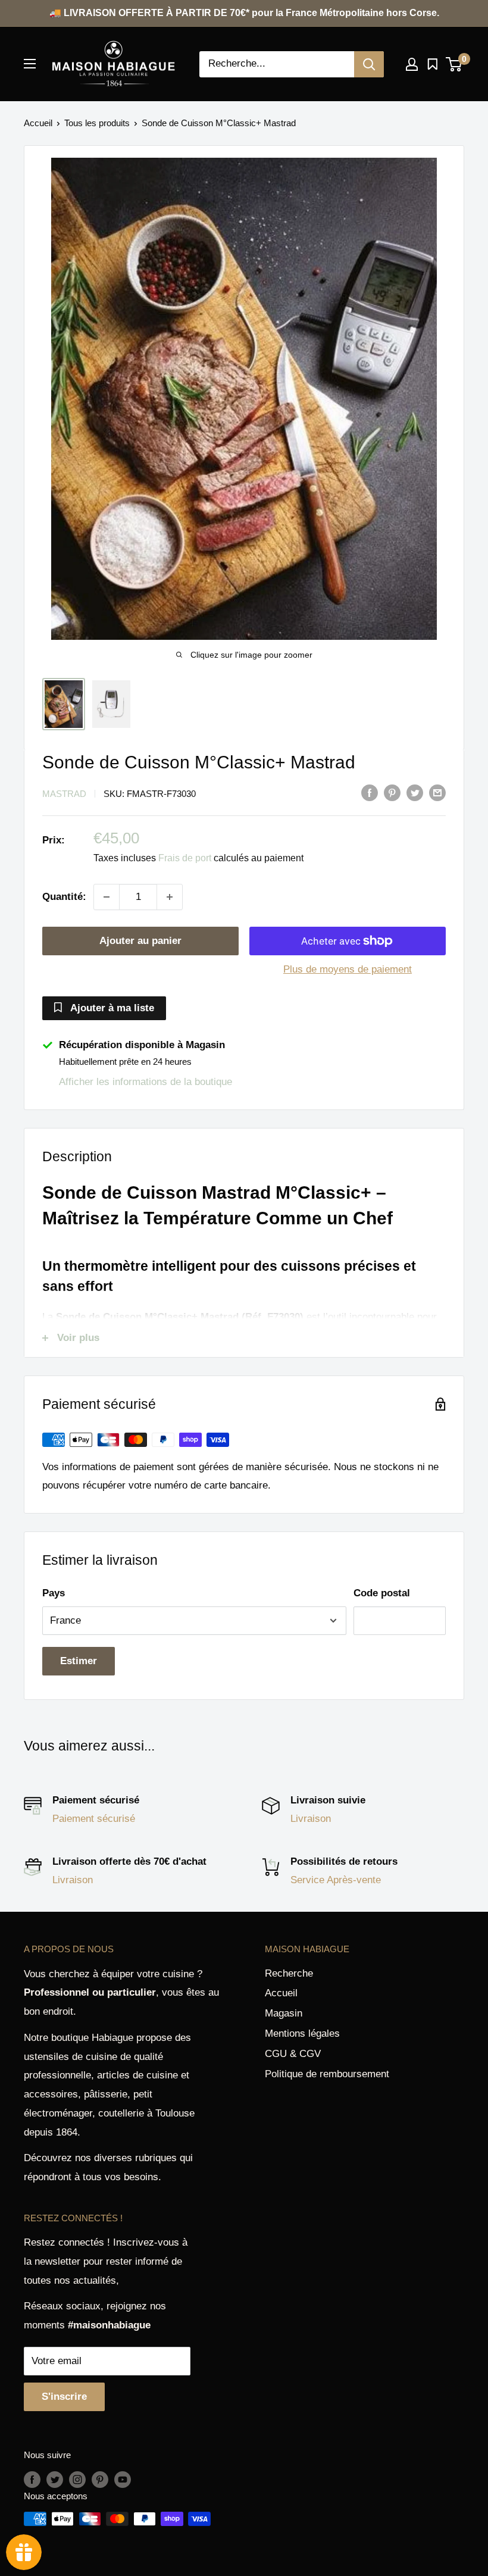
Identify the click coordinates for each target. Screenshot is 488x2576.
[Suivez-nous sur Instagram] (77, 2479)
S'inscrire (64, 2397)
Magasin (284, 2013)
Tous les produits (97, 123)
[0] (454, 64)
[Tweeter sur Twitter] (415, 793)
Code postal (382, 1593)
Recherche (289, 1973)
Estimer (79, 1661)
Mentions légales (302, 2033)
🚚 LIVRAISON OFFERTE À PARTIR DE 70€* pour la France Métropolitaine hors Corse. (244, 13)
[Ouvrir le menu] (30, 64)
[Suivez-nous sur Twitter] (55, 2479)
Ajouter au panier (140, 941)
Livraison (311, 1819)
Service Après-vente (336, 1880)
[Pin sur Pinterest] (392, 793)
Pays (54, 1593)
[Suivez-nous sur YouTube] (123, 2479)
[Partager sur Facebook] (370, 793)
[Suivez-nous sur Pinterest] (100, 2479)
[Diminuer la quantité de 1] (107, 897)
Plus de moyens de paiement (348, 969)
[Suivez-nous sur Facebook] (32, 2479)
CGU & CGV (293, 2054)
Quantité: (64, 897)
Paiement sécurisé (94, 1819)
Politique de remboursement (327, 2074)
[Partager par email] (437, 793)
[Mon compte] (412, 64)
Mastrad (64, 794)
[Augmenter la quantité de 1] (170, 897)
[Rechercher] (369, 64)
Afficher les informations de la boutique (146, 1082)
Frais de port (185, 858)
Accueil (38, 123)
